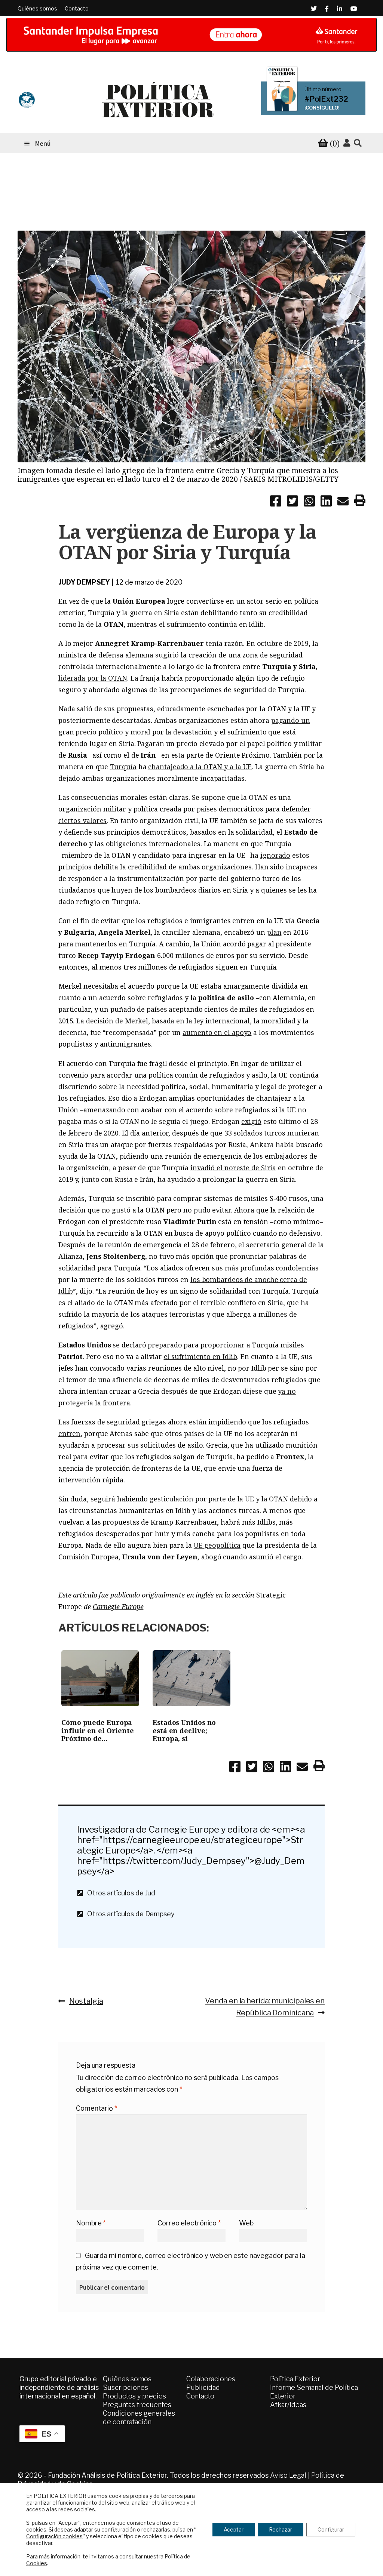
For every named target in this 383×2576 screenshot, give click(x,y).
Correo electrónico (189, 2223)
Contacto (77, 8)
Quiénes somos (37, 8)
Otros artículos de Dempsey (129, 1914)
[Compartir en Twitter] (292, 502)
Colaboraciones (211, 2379)
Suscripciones (125, 2387)
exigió (251, 1121)
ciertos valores (83, 820)
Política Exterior (295, 2379)
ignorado (275, 855)
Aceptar (234, 2529)
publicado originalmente (148, 1595)
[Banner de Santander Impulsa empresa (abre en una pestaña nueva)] (191, 35)
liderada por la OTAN (93, 678)
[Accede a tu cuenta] (347, 143)
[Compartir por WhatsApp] (309, 502)
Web (246, 2223)
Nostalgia (86, 2001)
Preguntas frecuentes (137, 2405)
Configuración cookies (54, 2536)
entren (69, 1433)
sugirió (167, 655)
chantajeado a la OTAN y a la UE (200, 767)
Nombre (91, 2223)
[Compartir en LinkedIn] (326, 502)
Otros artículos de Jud (119, 1893)
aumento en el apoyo (217, 1032)
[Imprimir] (360, 502)
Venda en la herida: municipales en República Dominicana (265, 2007)
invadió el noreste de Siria (233, 1168)
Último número (323, 89)
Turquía (123, 767)
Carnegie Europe (118, 1606)
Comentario (96, 2108)
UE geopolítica (217, 1545)
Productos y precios (134, 2396)
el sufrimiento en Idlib (201, 1356)
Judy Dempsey (84, 582)
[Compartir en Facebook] (276, 502)
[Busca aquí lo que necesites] (358, 143)
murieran (303, 1133)
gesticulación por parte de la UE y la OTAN (219, 1499)
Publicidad (203, 2387)
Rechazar (281, 2529)
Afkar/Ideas (288, 2405)
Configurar (331, 2529)
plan (274, 932)
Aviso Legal (288, 2475)
